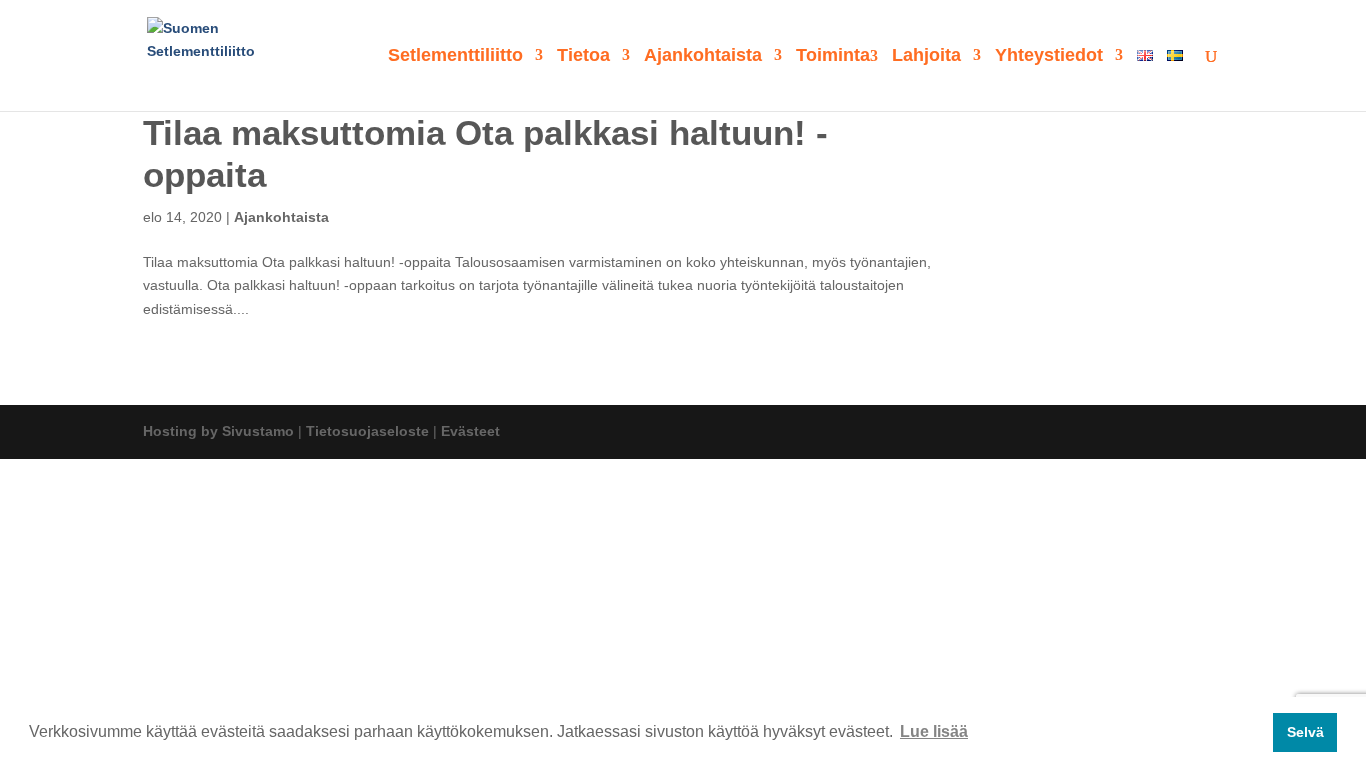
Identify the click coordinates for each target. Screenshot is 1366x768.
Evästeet (470, 431)
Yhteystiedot (1049, 56)
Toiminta (833, 56)
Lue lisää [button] (934, 731)
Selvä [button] (1305, 732)
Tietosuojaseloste (367, 431)
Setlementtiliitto (455, 56)
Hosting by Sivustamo (218, 431)
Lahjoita (926, 56)
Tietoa (583, 56)
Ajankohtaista (703, 56)
